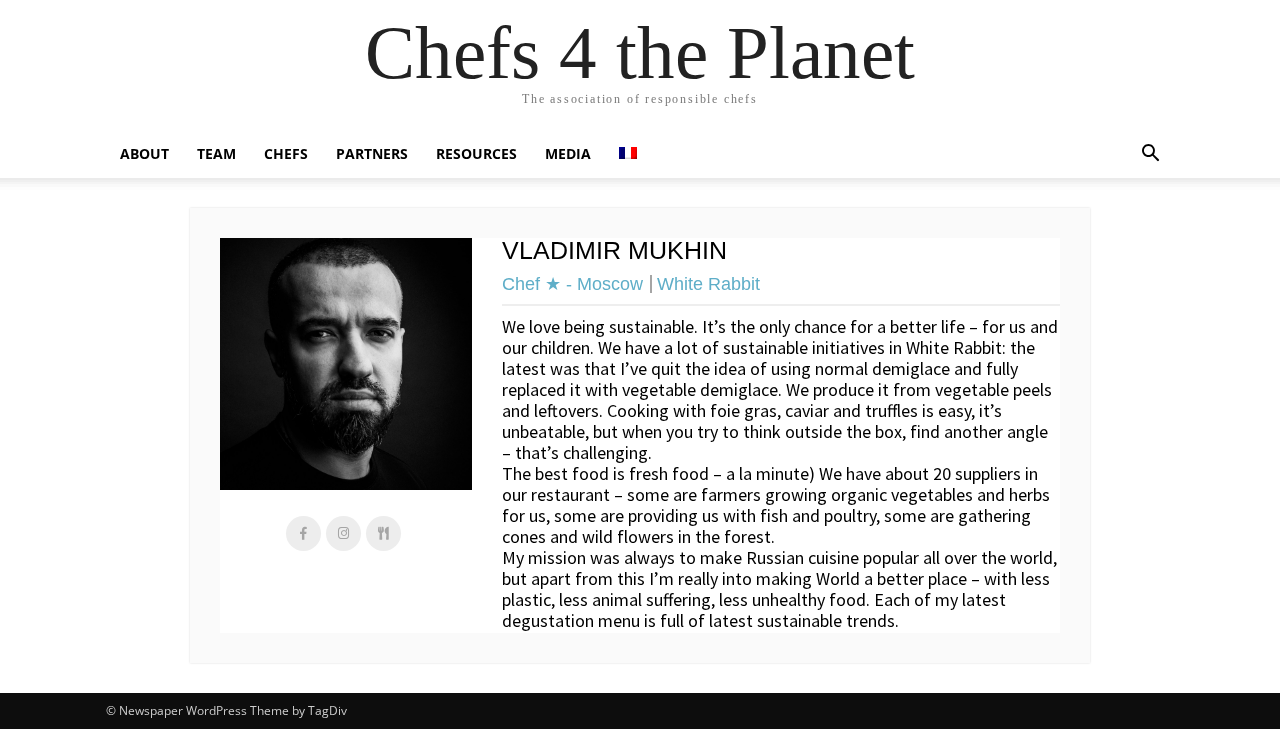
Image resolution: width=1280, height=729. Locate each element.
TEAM (216, 153)
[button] (1150, 154)
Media (568, 153)
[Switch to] (628, 154)
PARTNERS (372, 153)
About (144, 153)
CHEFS (286, 153)
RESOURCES (476, 153)
